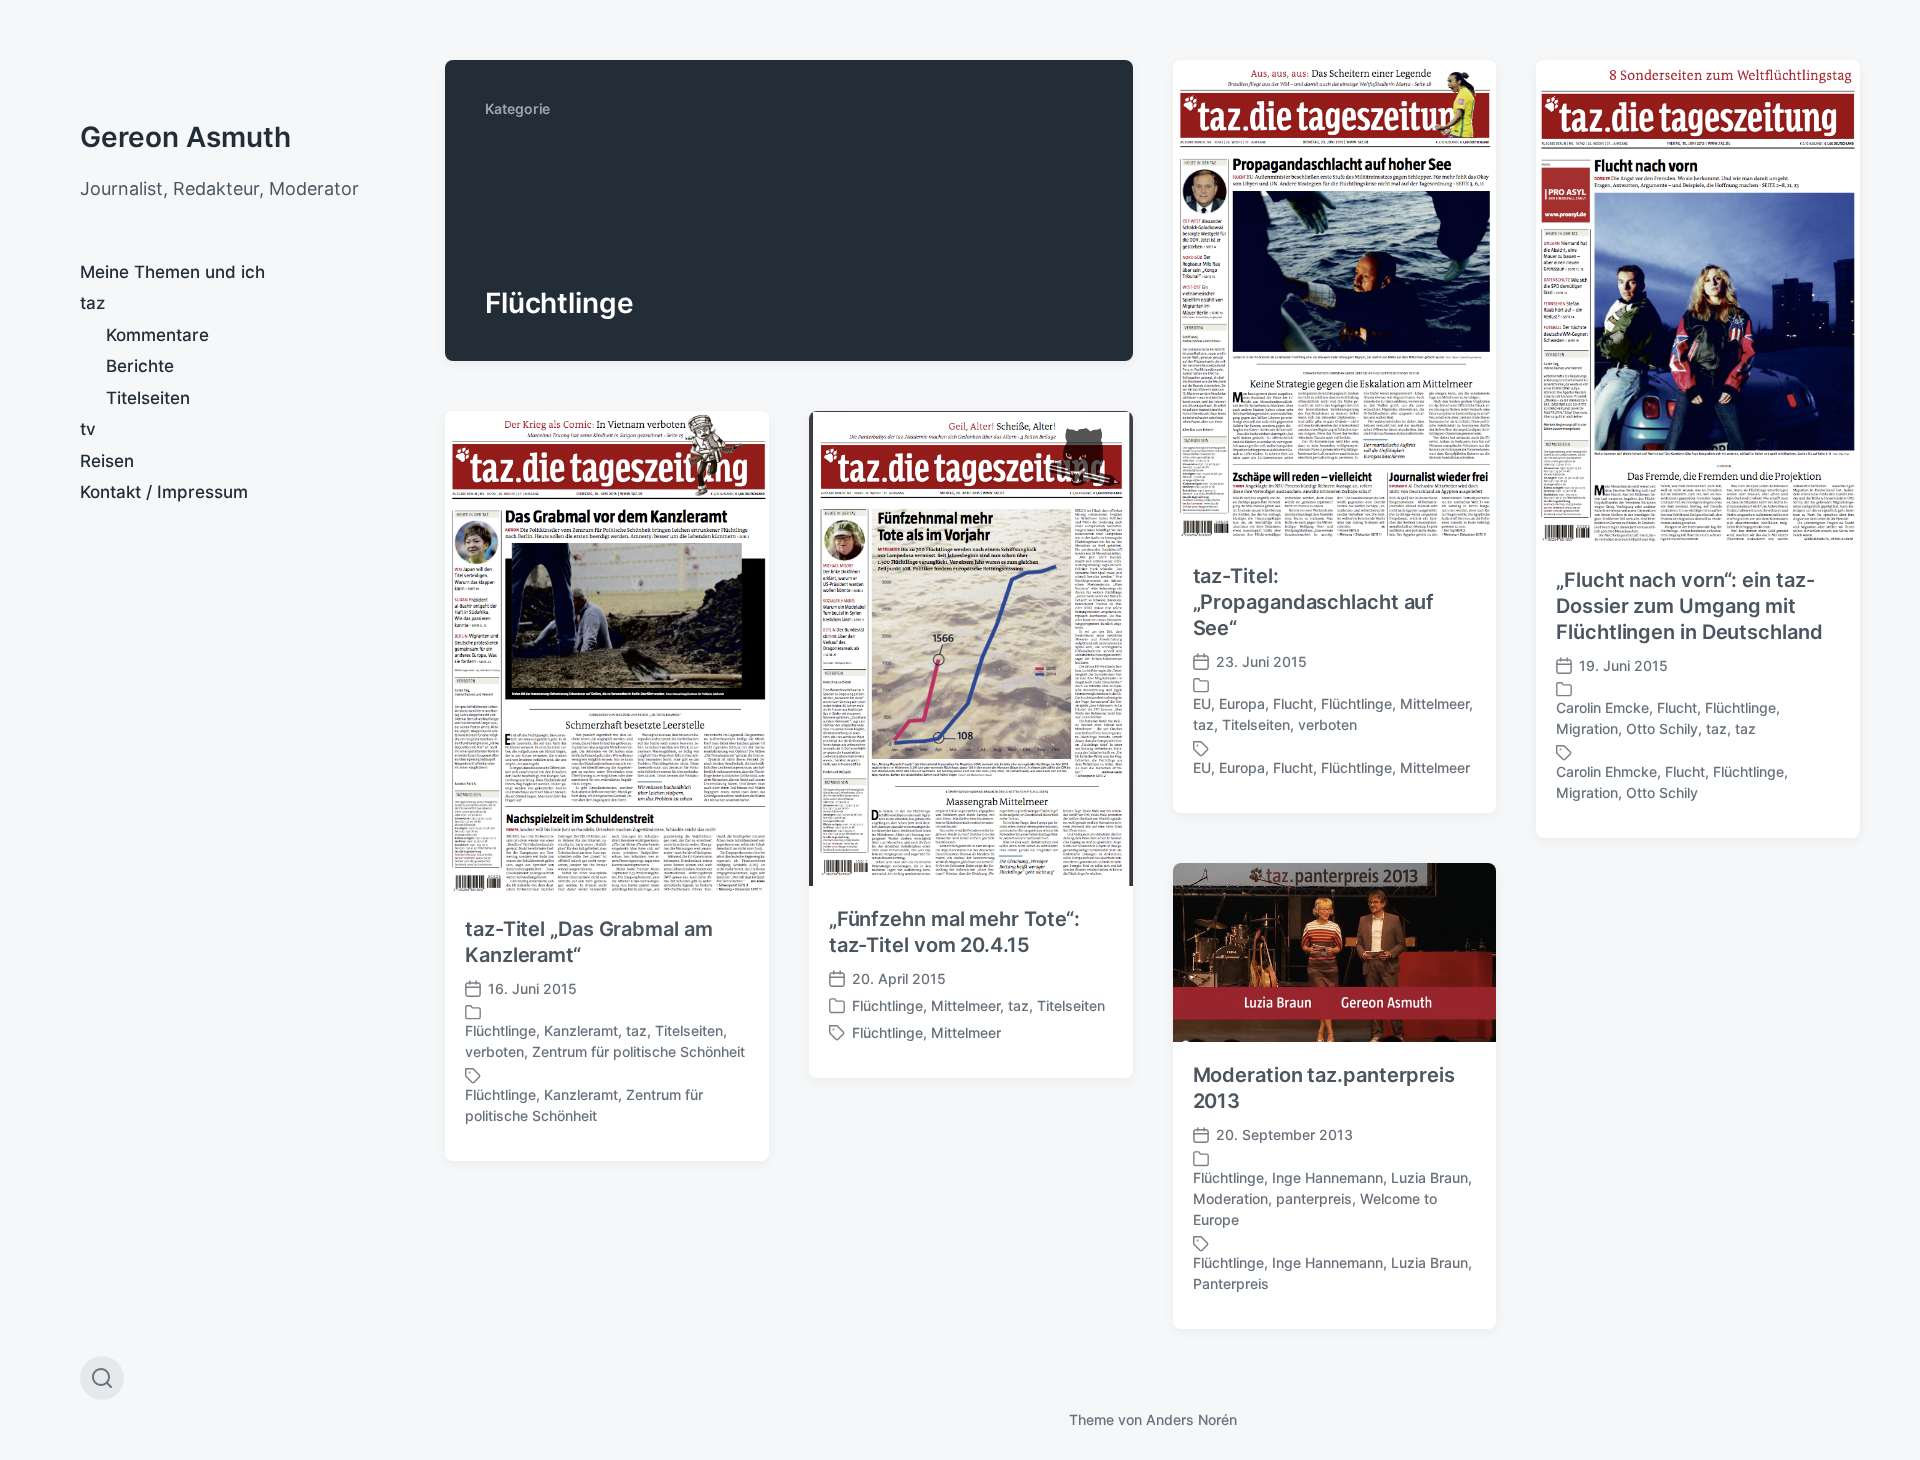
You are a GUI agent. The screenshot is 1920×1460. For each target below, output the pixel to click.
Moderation (1230, 1198)
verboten (1327, 724)
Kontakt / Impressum (164, 492)
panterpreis (1314, 1198)
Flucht (1293, 703)
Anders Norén (1191, 1419)
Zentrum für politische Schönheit (638, 1051)
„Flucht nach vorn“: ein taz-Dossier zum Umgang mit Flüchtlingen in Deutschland (1689, 606)
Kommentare (157, 335)
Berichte (140, 366)
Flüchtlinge (1356, 703)
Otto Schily (1662, 728)
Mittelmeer (1434, 703)
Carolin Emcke (1602, 707)
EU (1202, 703)
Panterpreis (1231, 1283)
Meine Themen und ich (172, 272)
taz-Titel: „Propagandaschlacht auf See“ (1314, 602)
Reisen (107, 461)
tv (88, 429)
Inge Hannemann (1327, 1177)
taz (92, 303)
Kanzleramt (581, 1030)
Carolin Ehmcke (1606, 771)
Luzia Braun (1429, 1177)
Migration (1587, 728)
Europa (1242, 703)
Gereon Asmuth (185, 137)
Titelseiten (148, 398)
